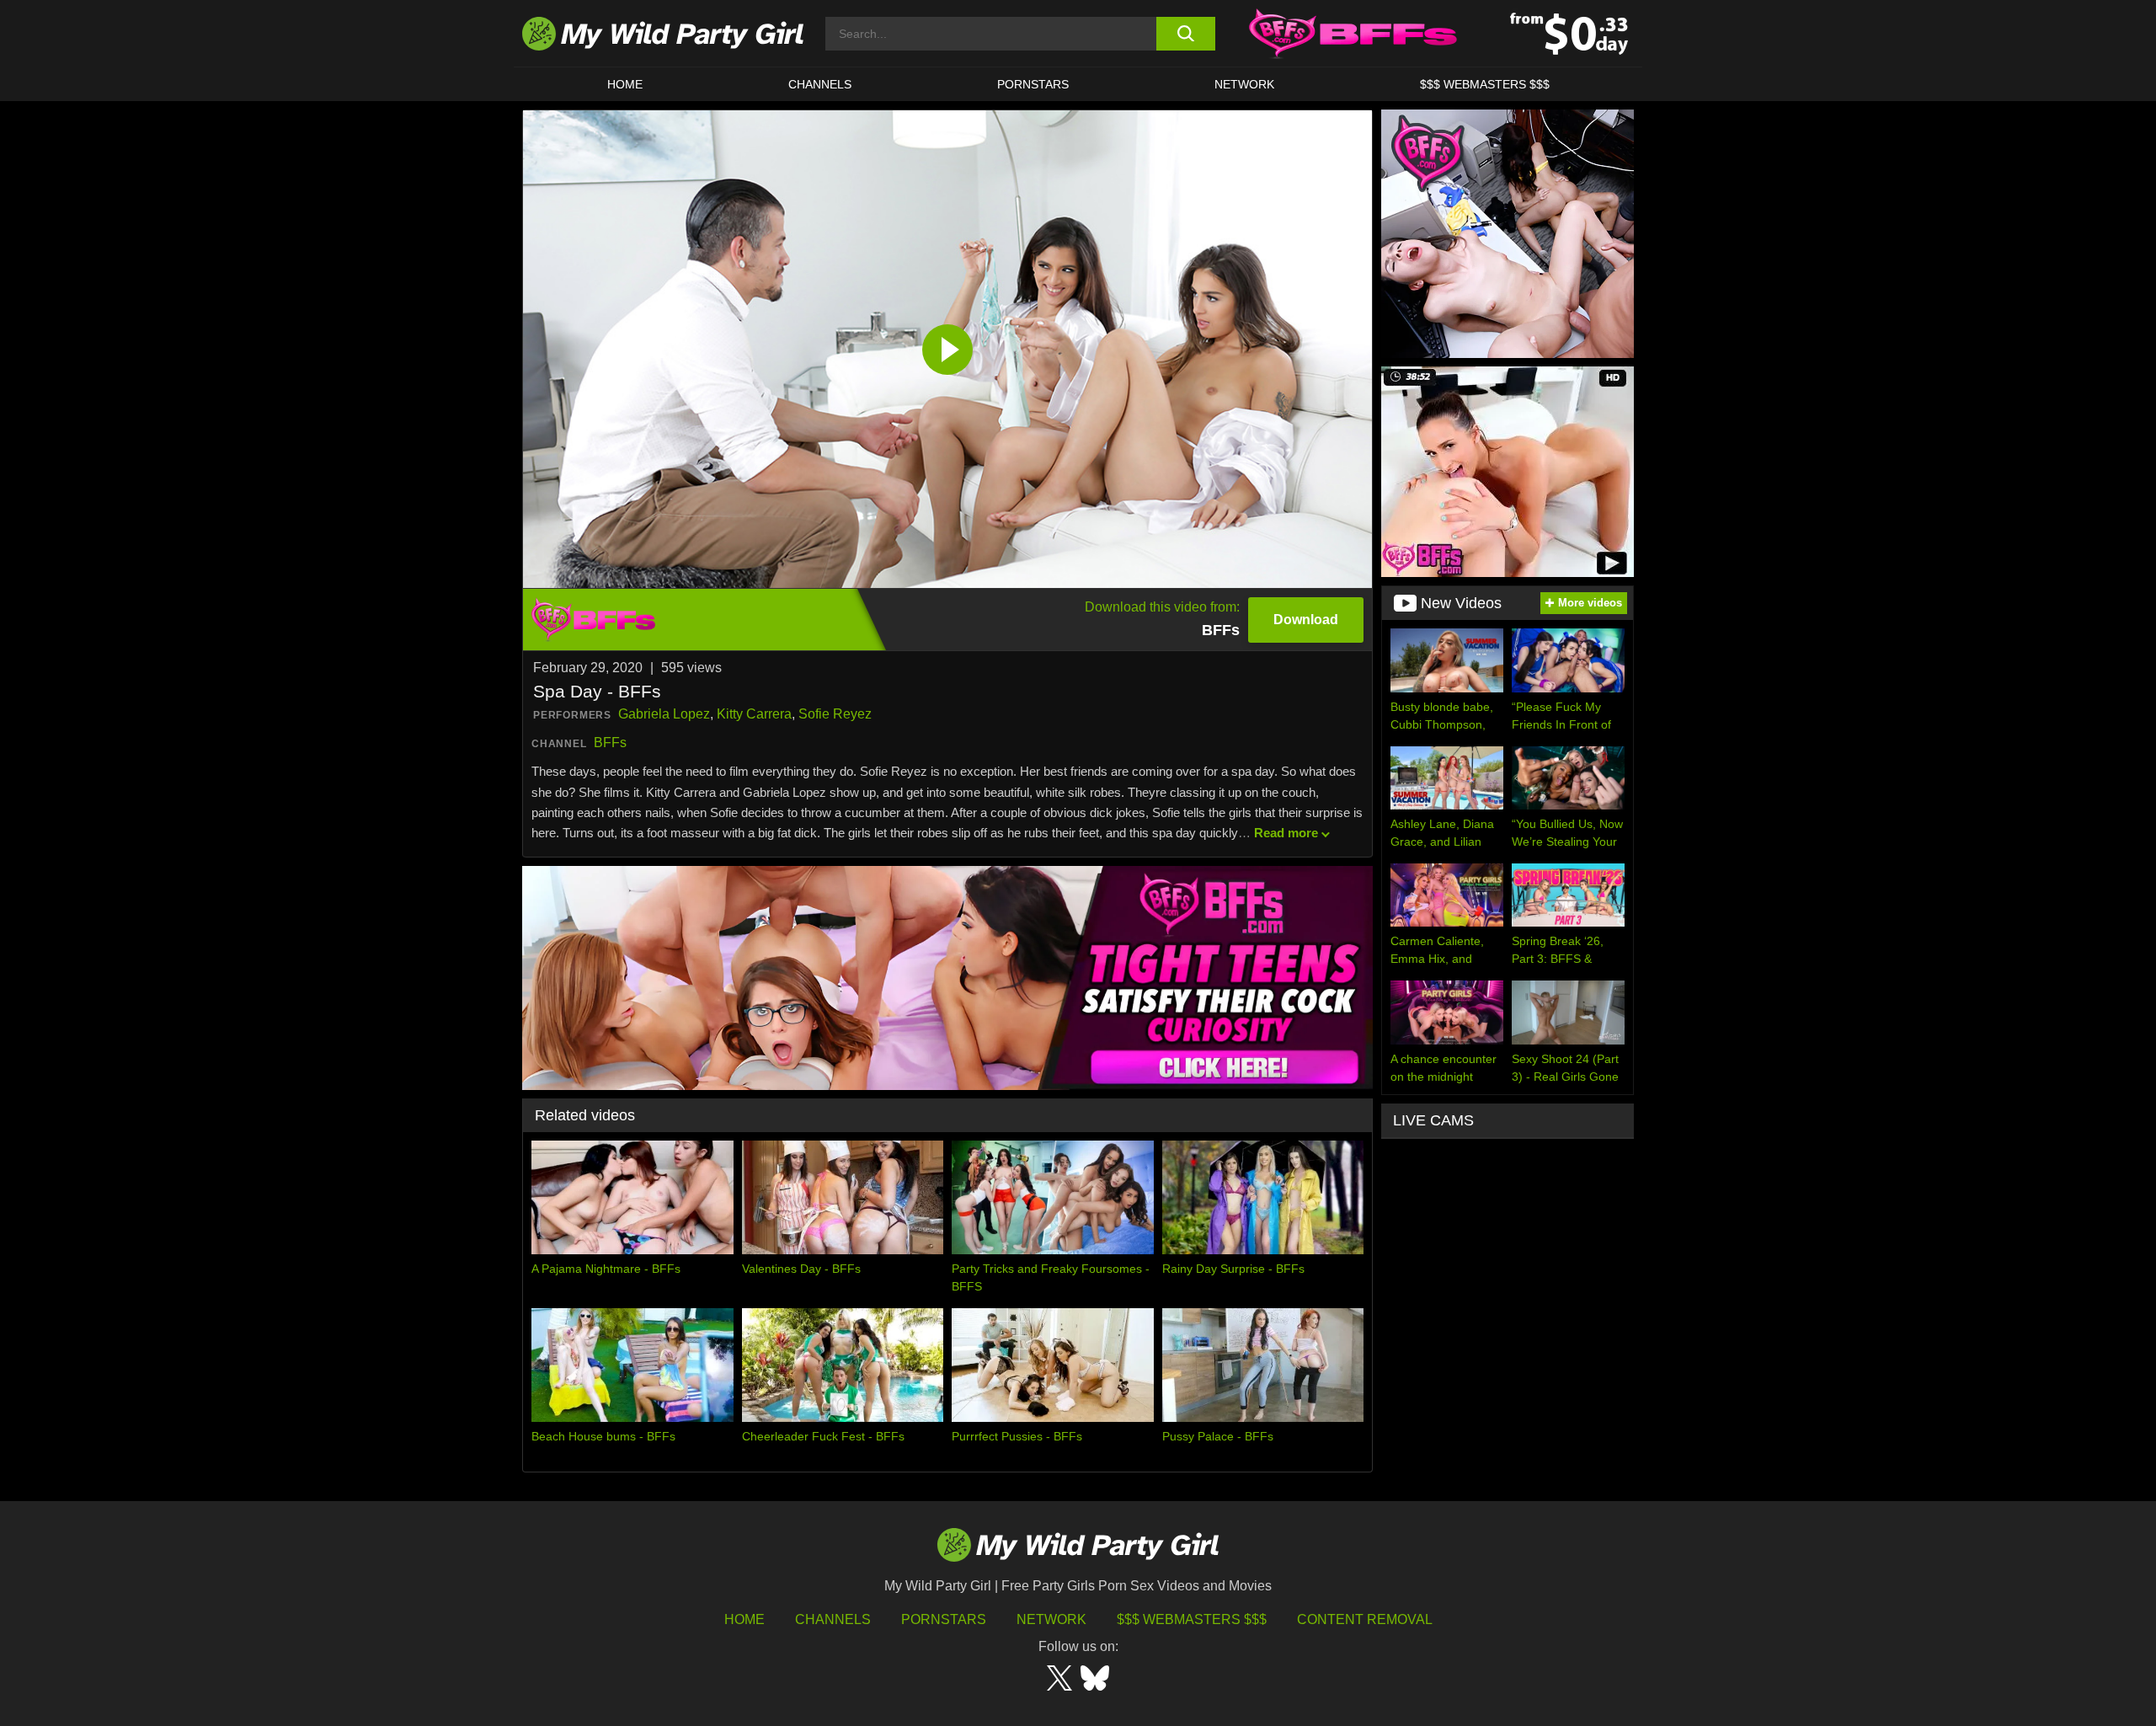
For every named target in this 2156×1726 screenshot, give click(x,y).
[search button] (1185, 34)
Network (1244, 84)
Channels (833, 1619)
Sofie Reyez (835, 714)
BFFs (610, 743)
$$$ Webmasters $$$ (1192, 1619)
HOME (625, 84)
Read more (1286, 833)
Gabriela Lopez (664, 714)
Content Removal (1365, 1619)
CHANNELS (820, 84)
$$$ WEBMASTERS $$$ (1485, 84)
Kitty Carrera (754, 714)
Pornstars (1033, 84)
